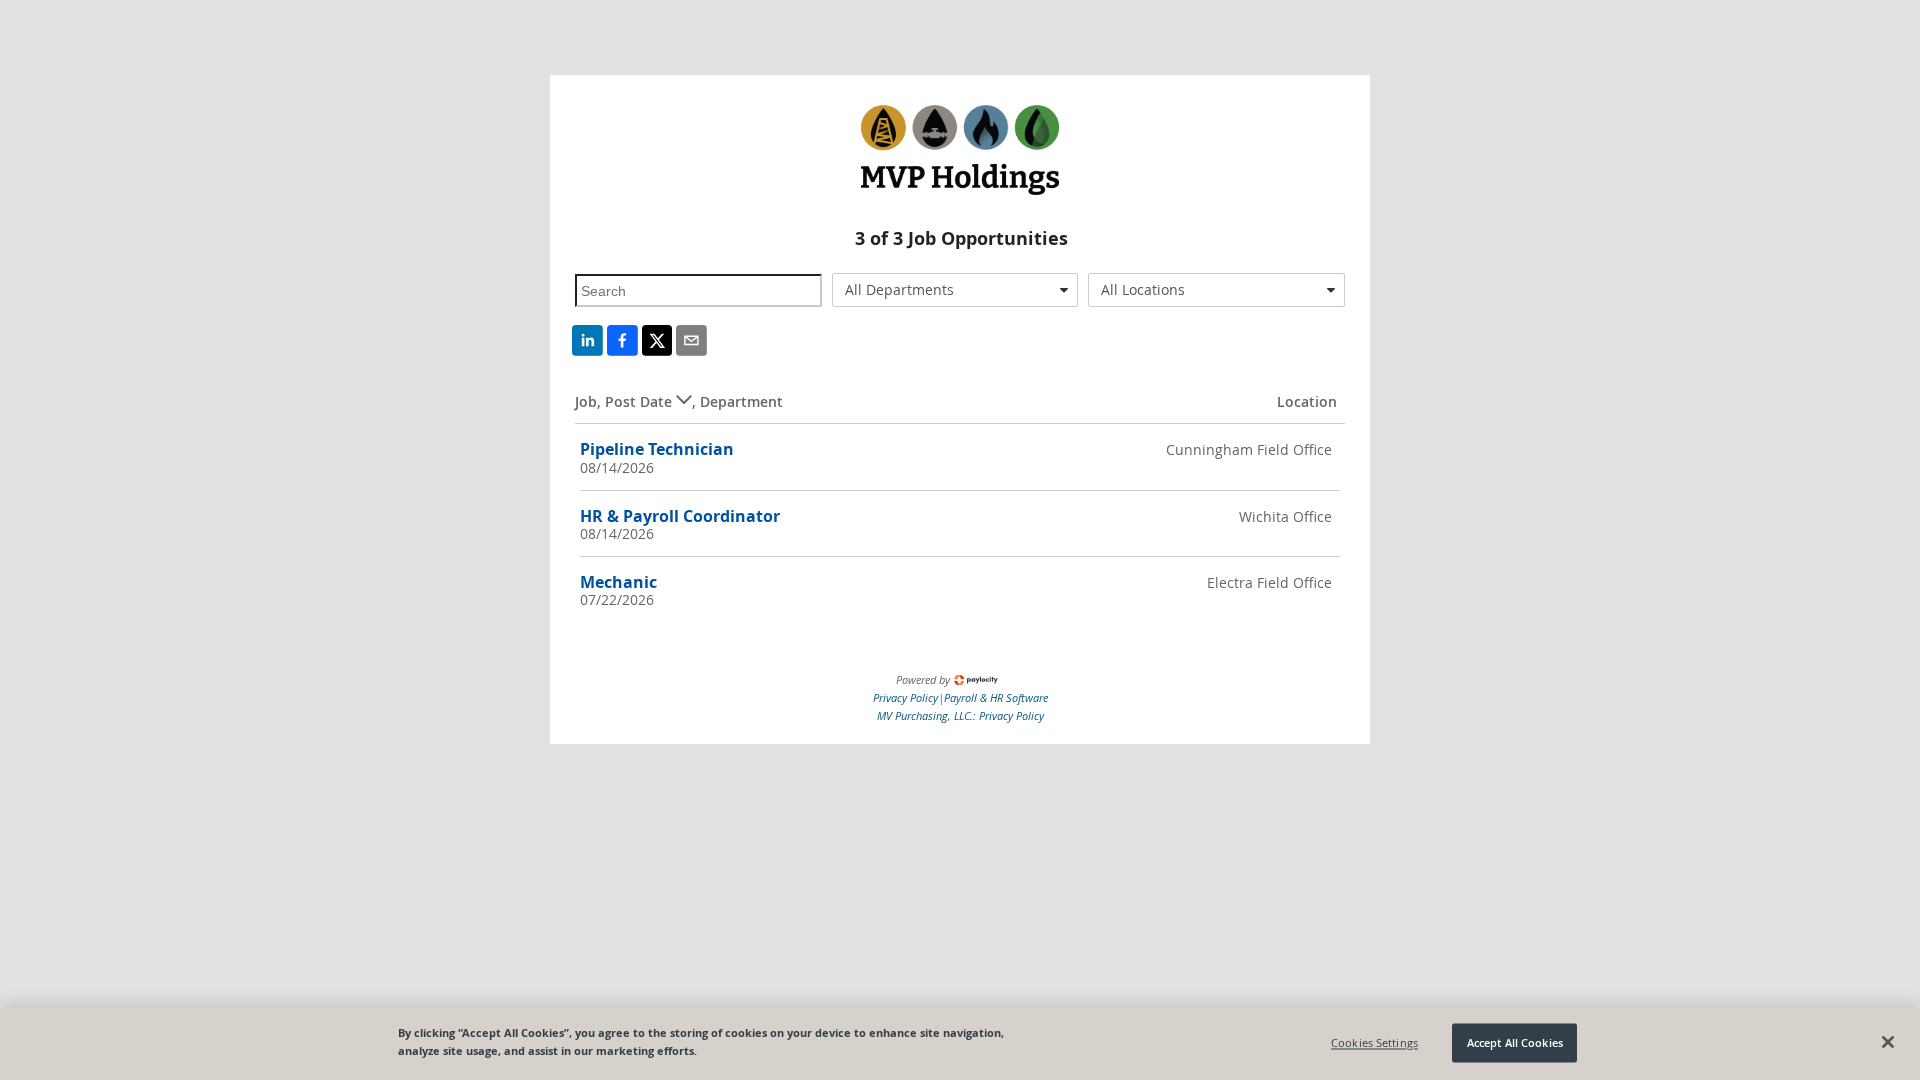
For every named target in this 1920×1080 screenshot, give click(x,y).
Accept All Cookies (1515, 1042)
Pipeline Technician (657, 449)
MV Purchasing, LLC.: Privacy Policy (960, 715)
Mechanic (618, 582)
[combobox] (955, 290)
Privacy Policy (905, 697)
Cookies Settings (1374, 1042)
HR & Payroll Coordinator (680, 516)
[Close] (1888, 1042)
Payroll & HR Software (996, 697)
